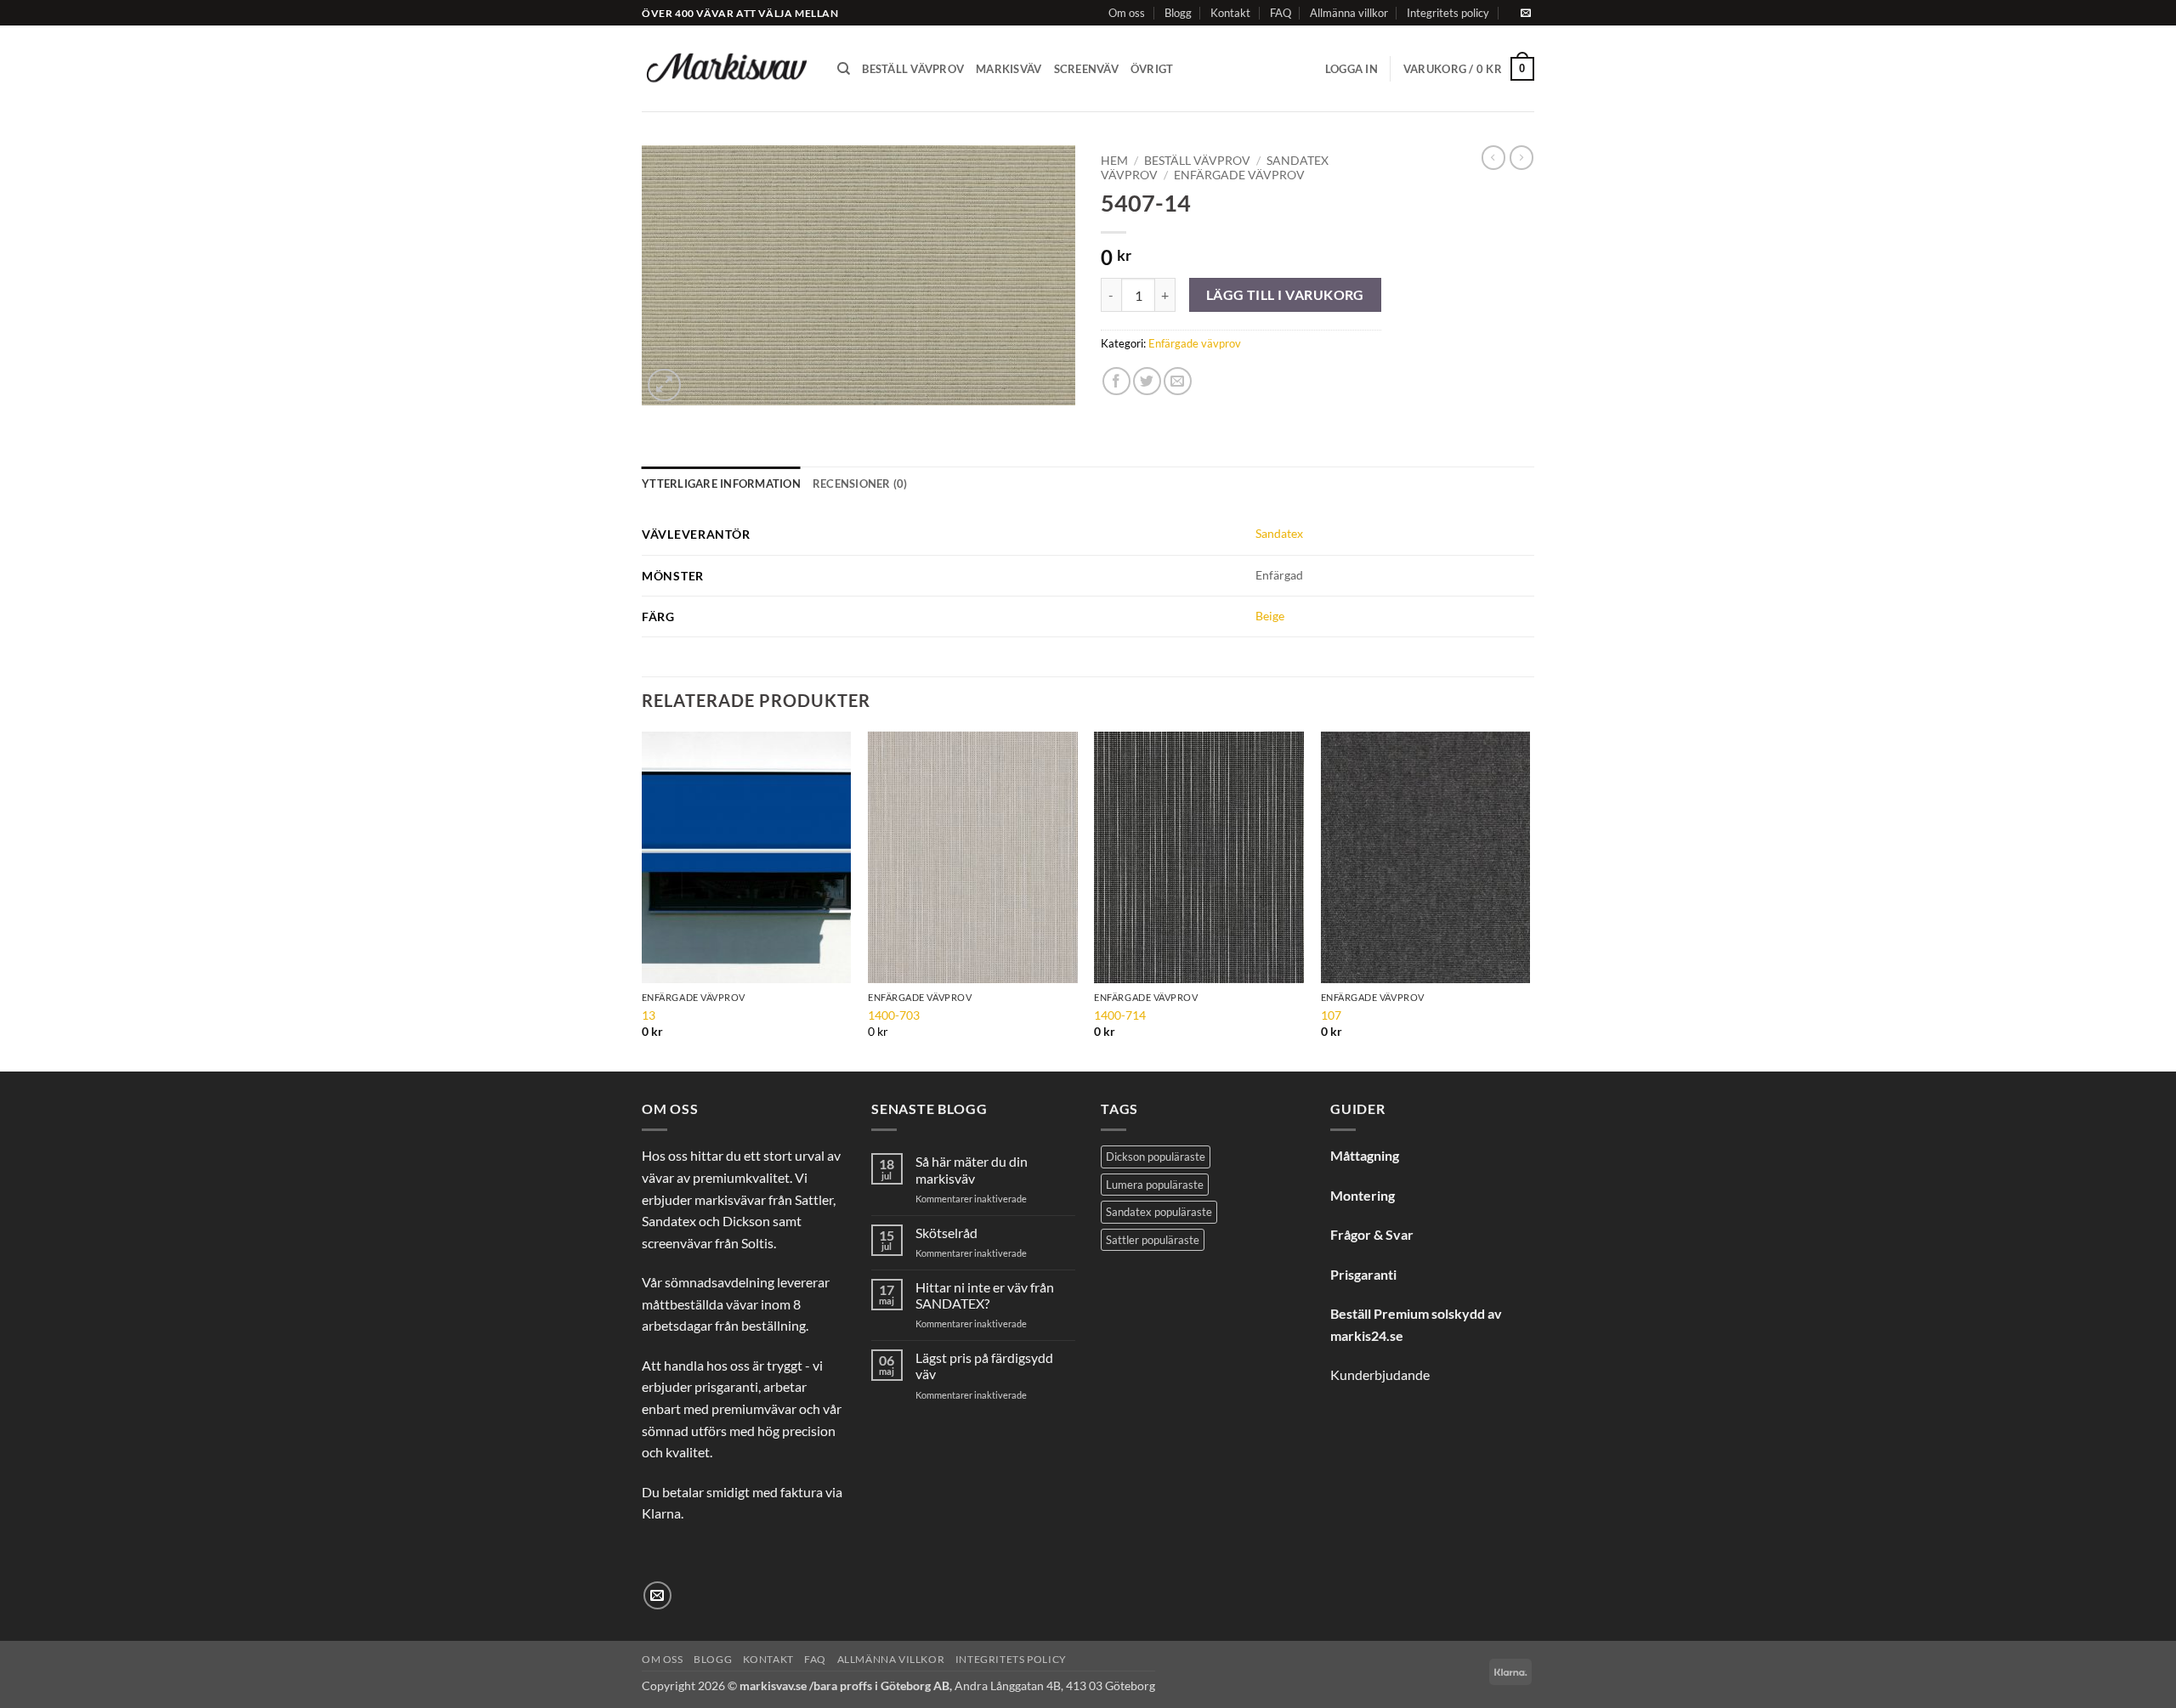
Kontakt (1230, 13)
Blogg (1178, 13)
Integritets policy (1448, 13)
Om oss (1127, 13)
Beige (1270, 616)
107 (1331, 1015)
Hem (1114, 161)
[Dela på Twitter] (1147, 381)
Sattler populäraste (1153, 1240)
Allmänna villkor (1349, 13)
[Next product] (1493, 157)
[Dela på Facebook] (1116, 381)
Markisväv (1009, 69)
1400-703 (894, 1015)
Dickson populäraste (1156, 1157)
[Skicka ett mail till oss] (1526, 14)
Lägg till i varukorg (1285, 295)
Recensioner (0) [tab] (860, 484)
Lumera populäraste (1155, 1185)
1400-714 (1120, 1015)
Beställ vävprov (913, 69)
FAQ (1281, 13)
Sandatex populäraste (1159, 1212)
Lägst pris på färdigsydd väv (984, 1366)
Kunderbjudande (1380, 1374)
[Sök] (844, 69)
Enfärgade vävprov (1239, 175)
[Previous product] (1521, 157)
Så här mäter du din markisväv (972, 1169)
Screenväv (1086, 69)
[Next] (1529, 900)
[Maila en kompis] (1178, 381)
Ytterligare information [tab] (721, 484)
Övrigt (1152, 69)
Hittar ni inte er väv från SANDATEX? (985, 1295)
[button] (1351, 69)
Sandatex (1279, 533)
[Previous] (643, 900)
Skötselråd (946, 1233)
